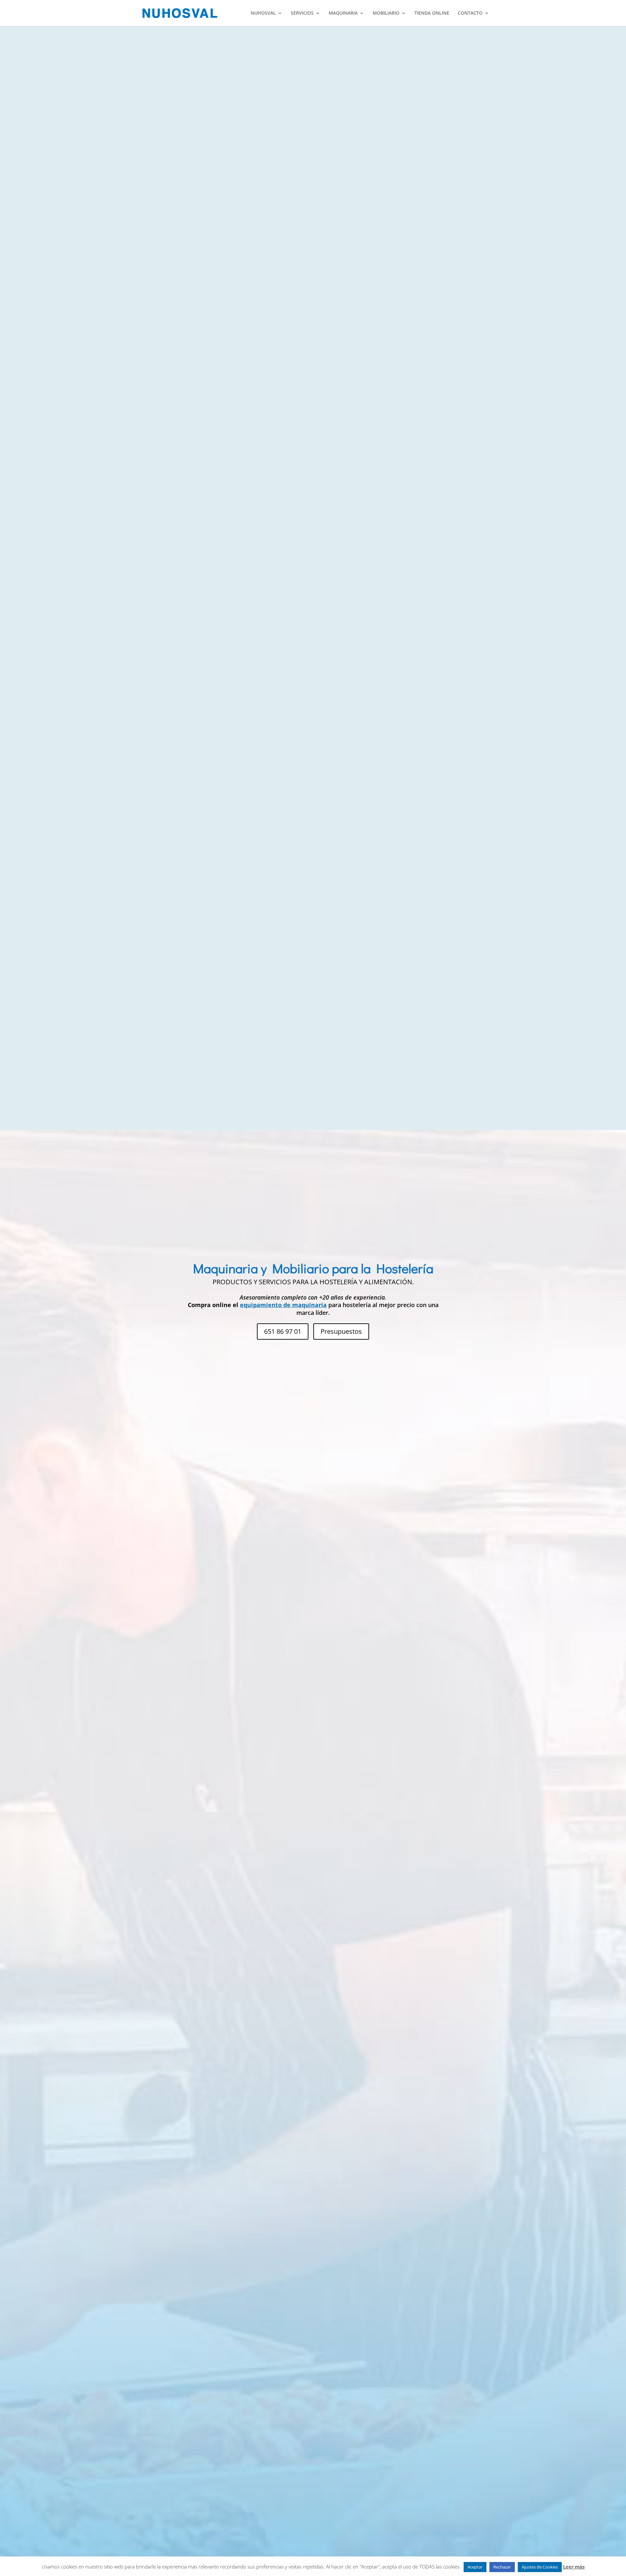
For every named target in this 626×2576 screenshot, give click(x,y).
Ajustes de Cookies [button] (540, 2567)
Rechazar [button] (502, 2567)
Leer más (574, 2567)
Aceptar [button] (475, 2567)
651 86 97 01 (283, 1331)
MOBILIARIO (386, 13)
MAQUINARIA (343, 13)
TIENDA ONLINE (432, 13)
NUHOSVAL (263, 13)
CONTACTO (470, 13)
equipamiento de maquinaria (283, 1305)
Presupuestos (341, 1331)
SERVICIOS (302, 13)
